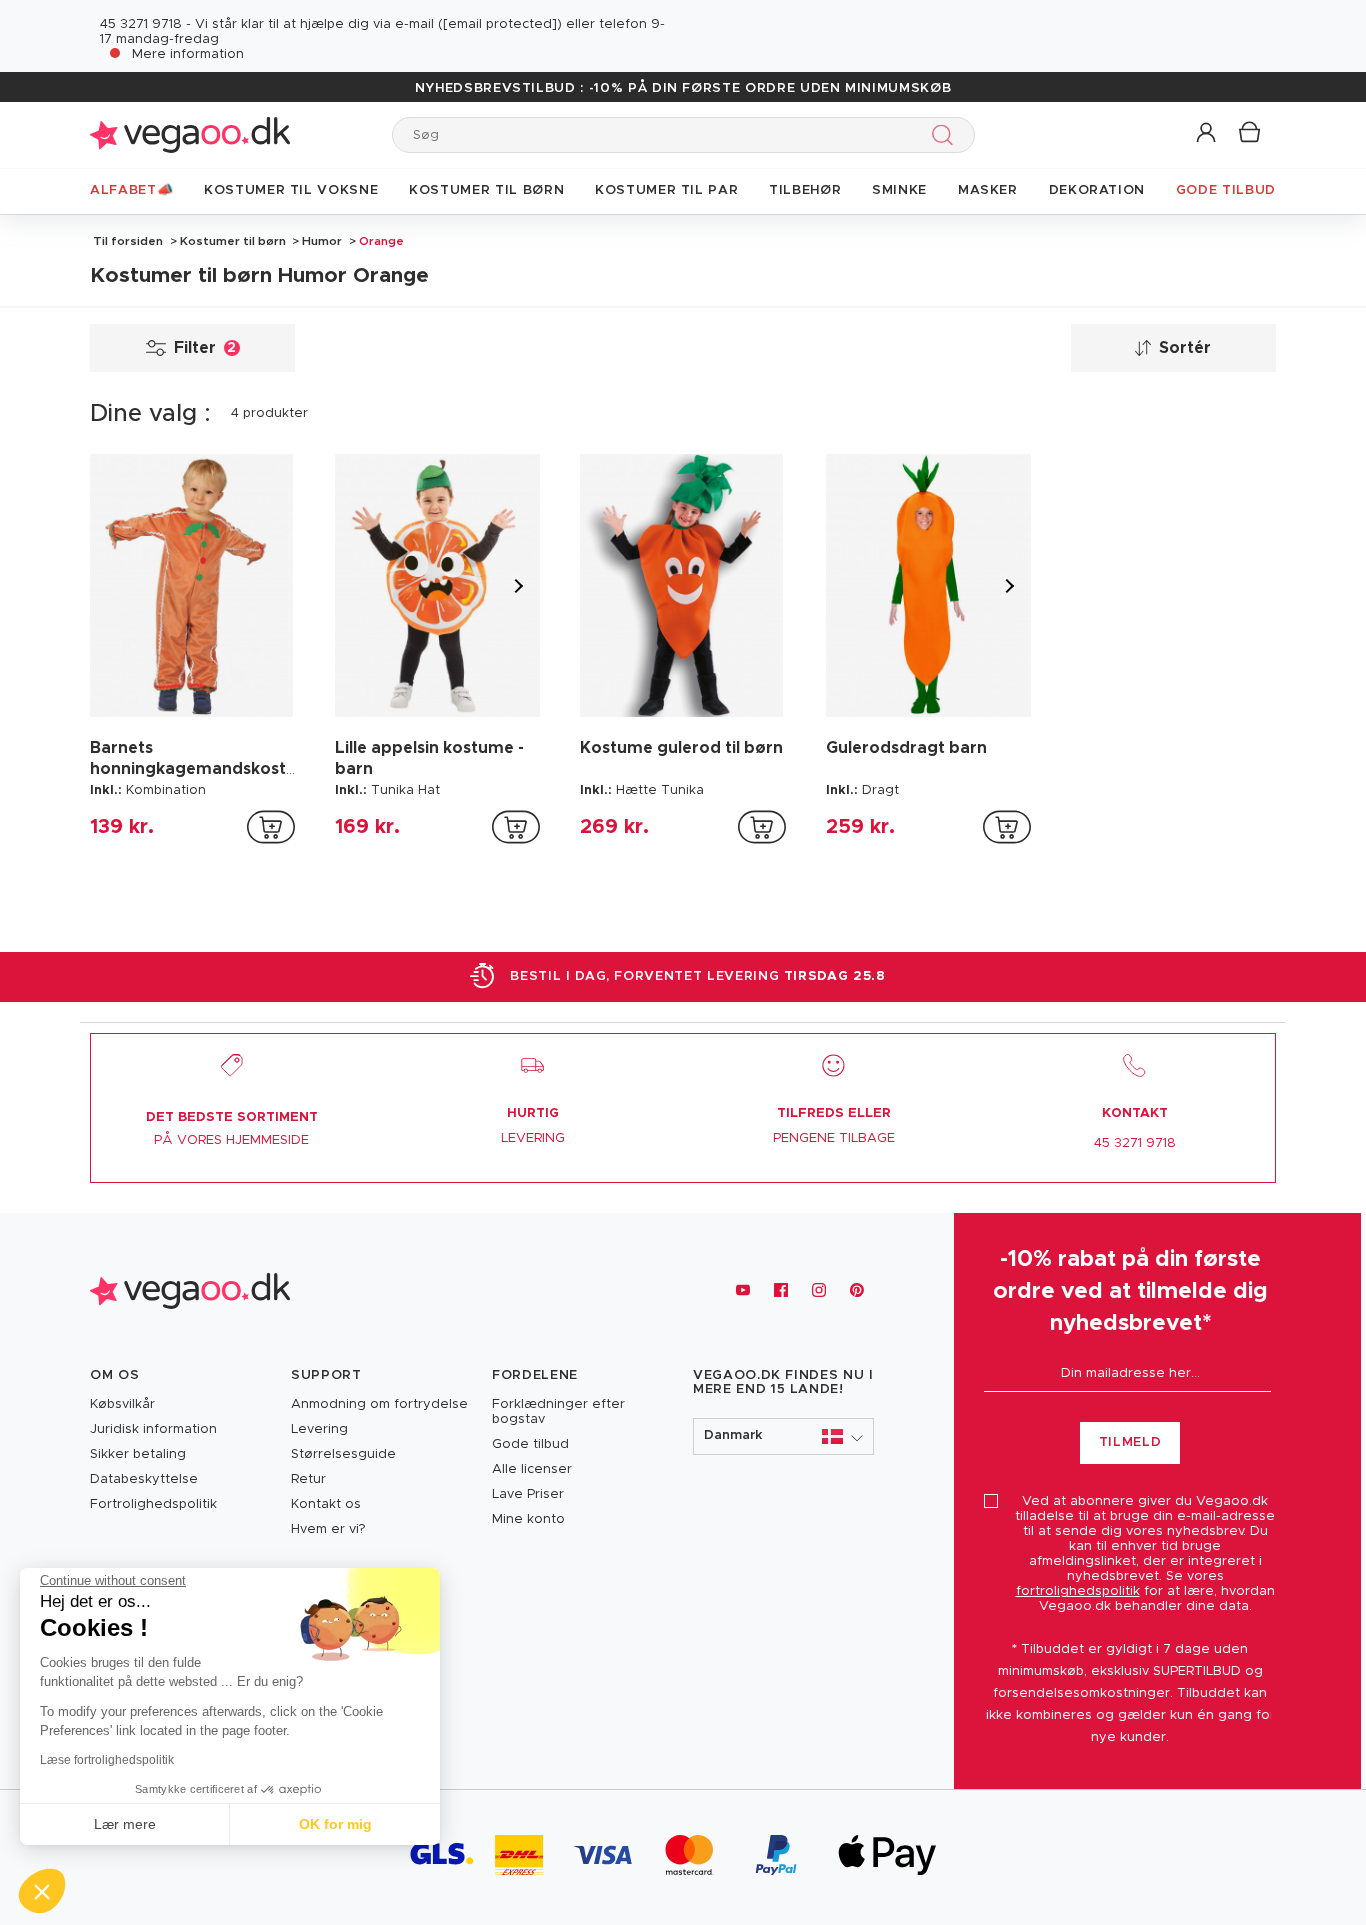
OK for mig (335, 1824)
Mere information (188, 54)
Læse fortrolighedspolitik (107, 1760)
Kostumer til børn (233, 241)
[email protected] (500, 24)
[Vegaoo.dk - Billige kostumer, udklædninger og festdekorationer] (190, 134)
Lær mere (125, 1824)
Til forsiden (128, 241)
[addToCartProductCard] (271, 827)
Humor (322, 241)
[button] (1207, 133)
